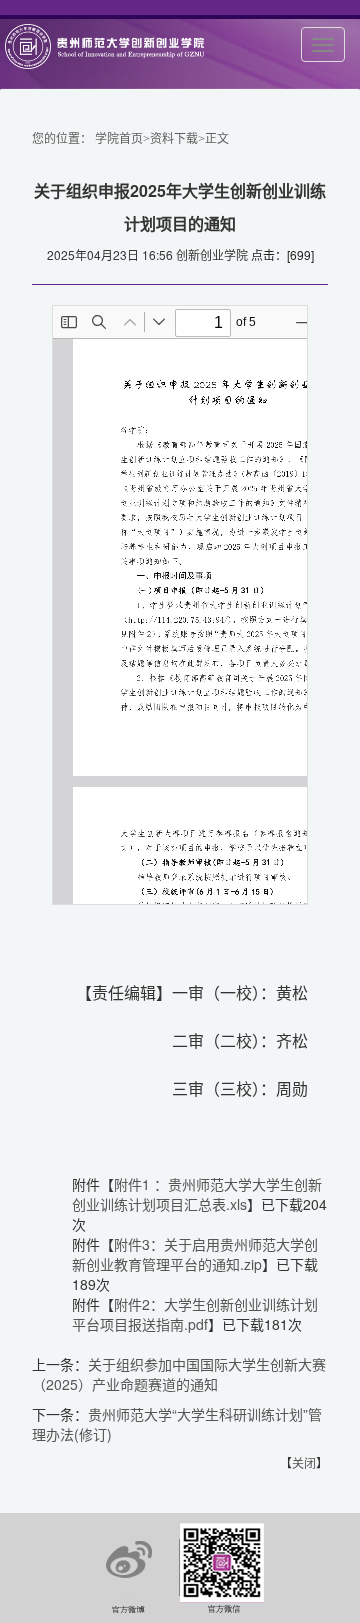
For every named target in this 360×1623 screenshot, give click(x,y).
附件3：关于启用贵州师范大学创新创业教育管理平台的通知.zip (195, 1254)
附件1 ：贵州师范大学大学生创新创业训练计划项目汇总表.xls (197, 1194)
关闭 (304, 1462)
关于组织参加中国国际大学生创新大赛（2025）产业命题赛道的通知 (179, 1374)
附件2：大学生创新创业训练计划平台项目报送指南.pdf (195, 1314)
